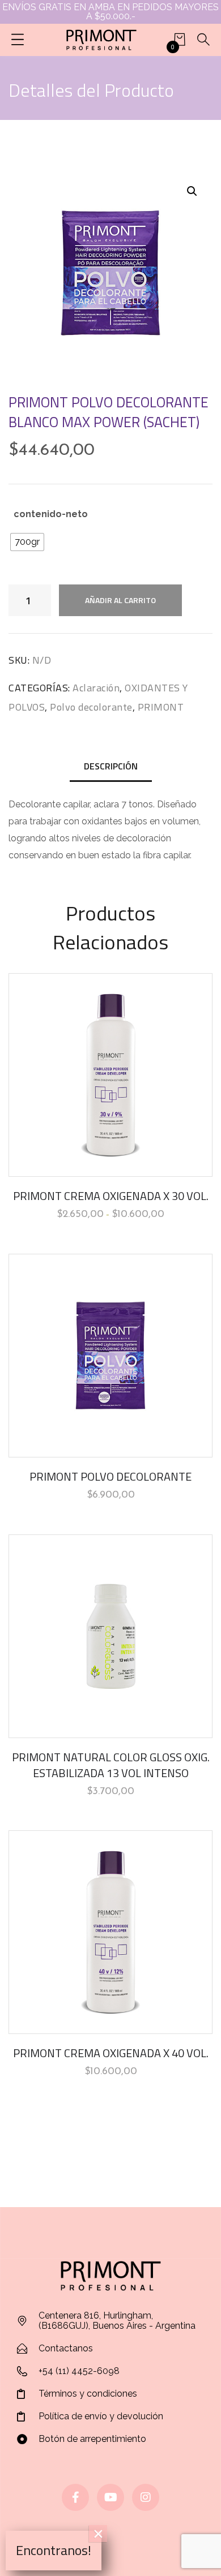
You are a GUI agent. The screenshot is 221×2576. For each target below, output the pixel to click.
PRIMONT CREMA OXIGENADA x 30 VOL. (111, 1196)
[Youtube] (110, 2497)
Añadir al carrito (120, 600)
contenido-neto (51, 514)
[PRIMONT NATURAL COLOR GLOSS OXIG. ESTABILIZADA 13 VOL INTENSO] (110, 1636)
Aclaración (96, 688)
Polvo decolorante (91, 707)
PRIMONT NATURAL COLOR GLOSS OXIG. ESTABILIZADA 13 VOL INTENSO (111, 1765)
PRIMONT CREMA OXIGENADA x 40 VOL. (111, 2053)
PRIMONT (161, 707)
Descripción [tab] (111, 766)
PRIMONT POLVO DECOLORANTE (110, 1476)
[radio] (27, 542)
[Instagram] (146, 2497)
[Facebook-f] (75, 2497)
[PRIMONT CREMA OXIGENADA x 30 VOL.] (110, 1075)
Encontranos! (54, 2550)
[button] (192, 191)
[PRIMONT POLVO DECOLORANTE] (110, 1356)
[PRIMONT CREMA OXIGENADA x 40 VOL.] (110, 1932)
